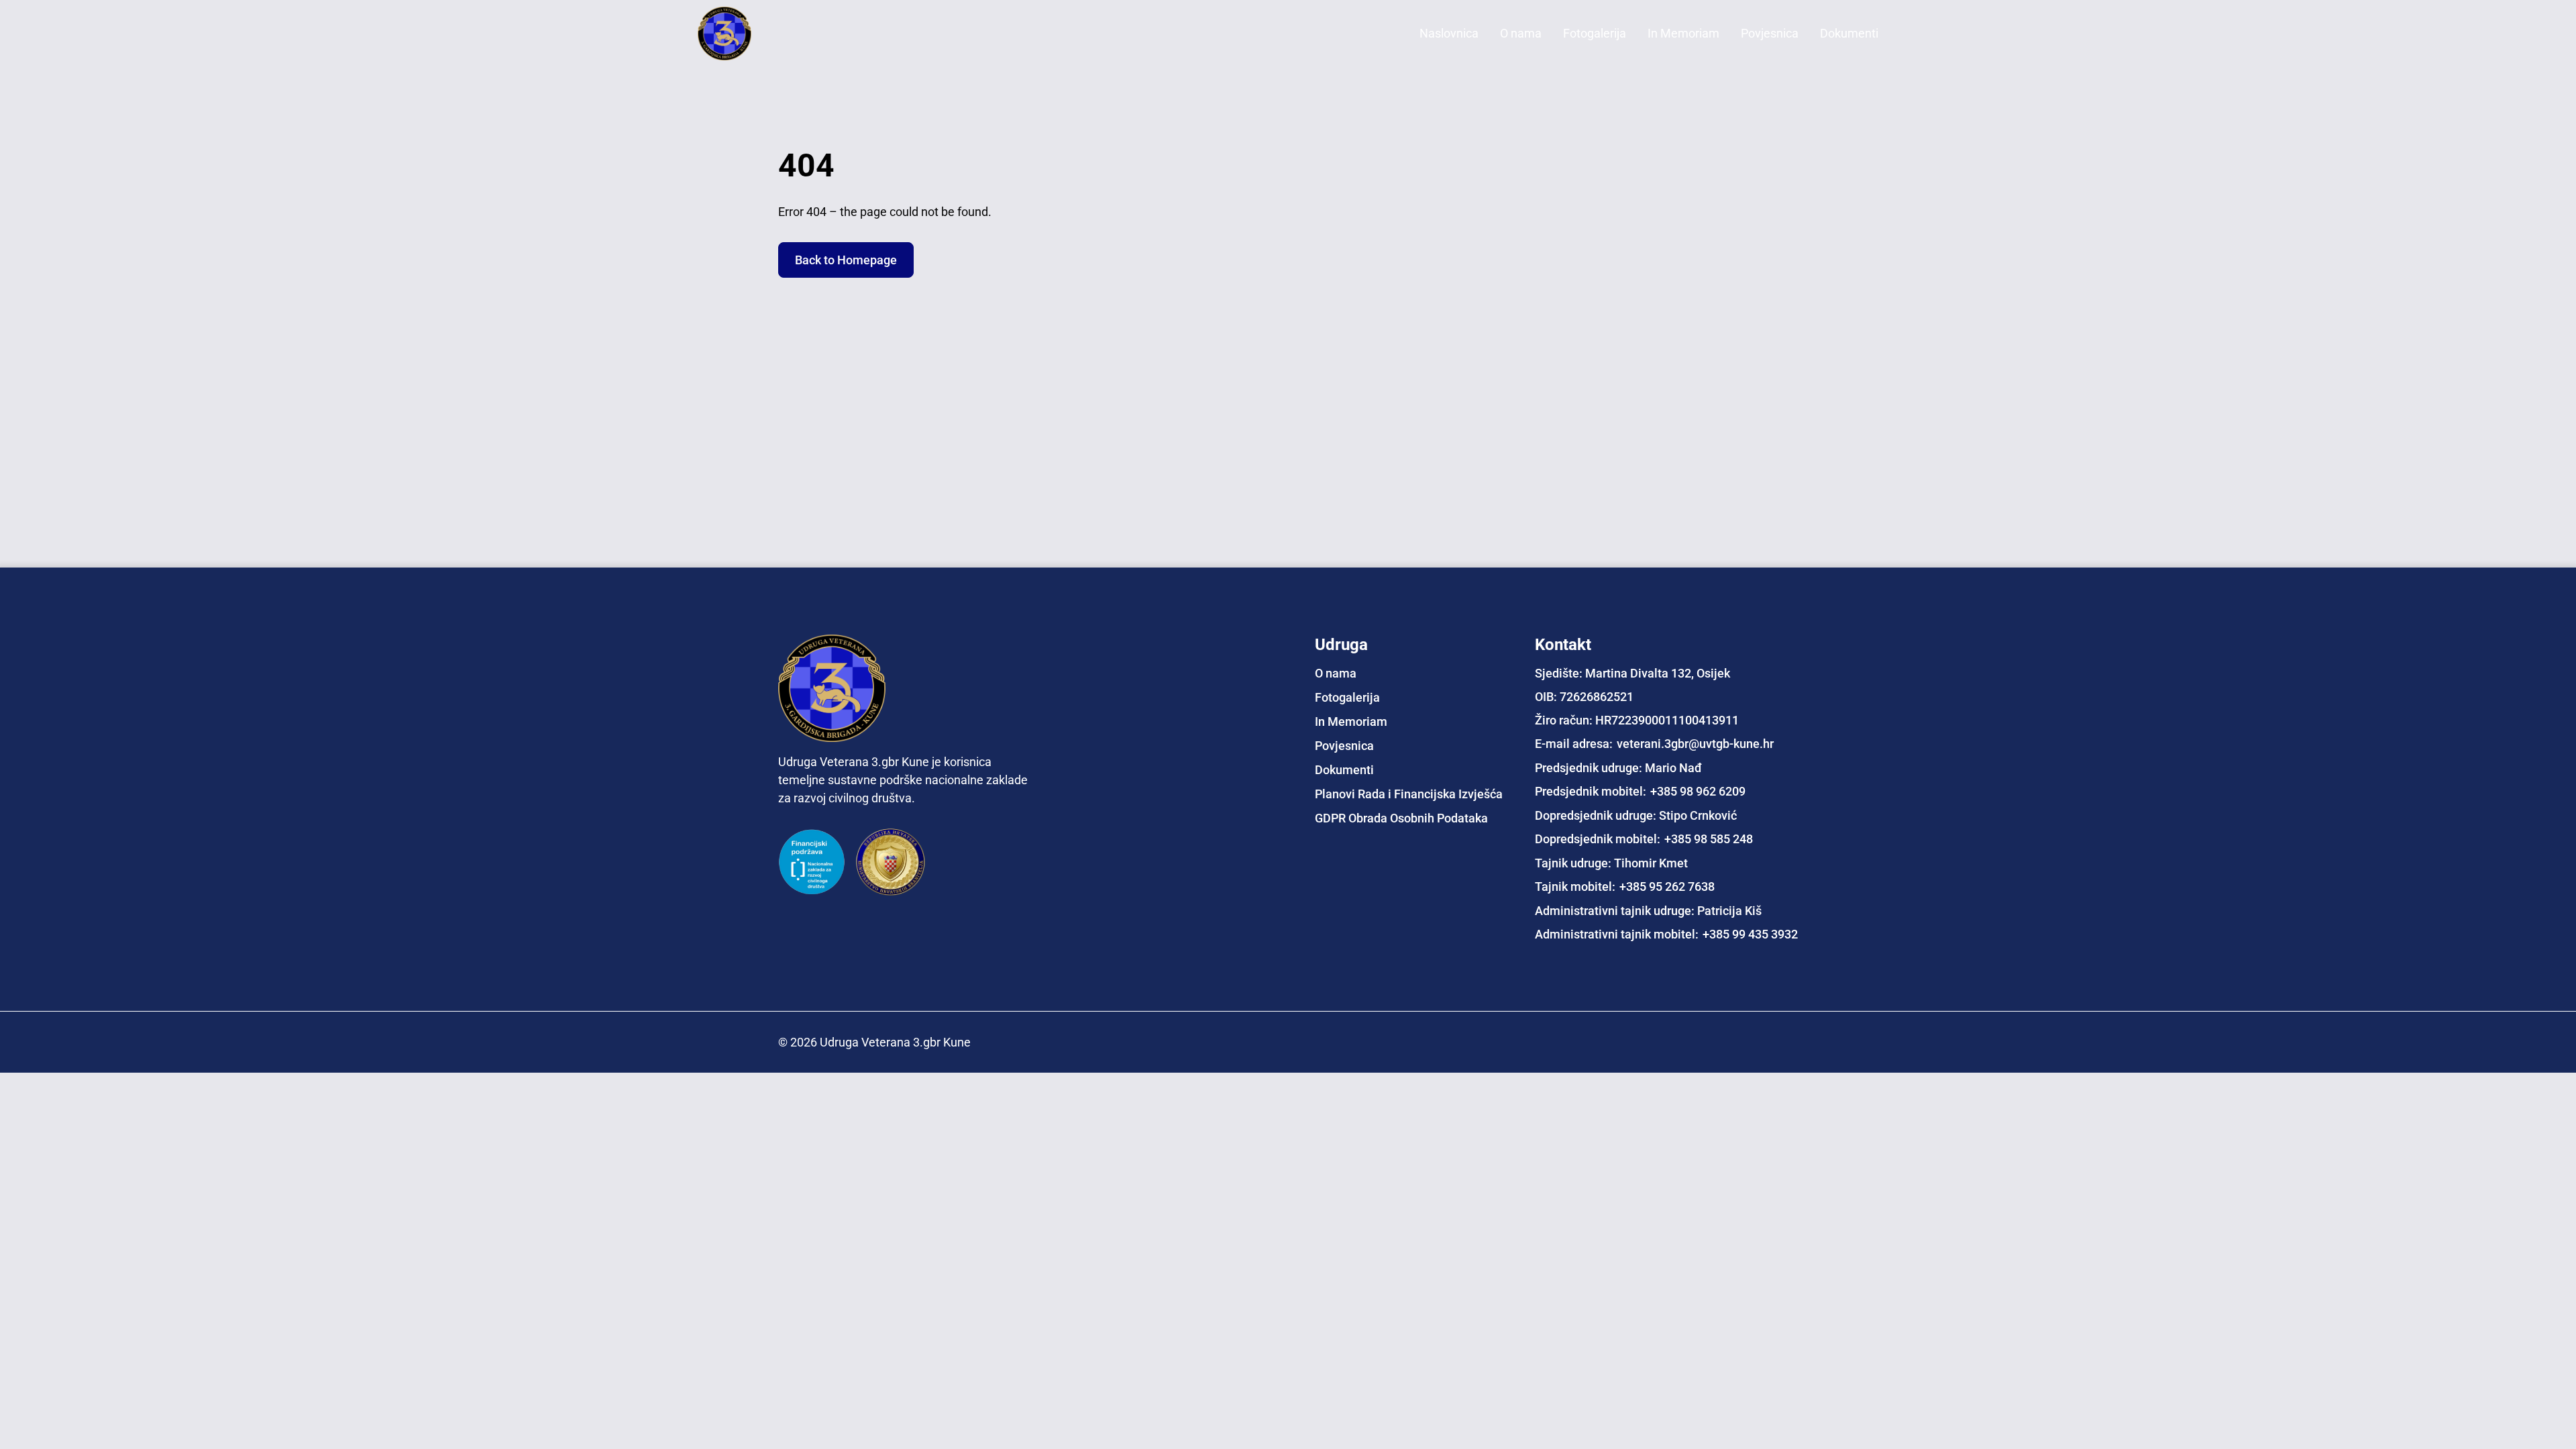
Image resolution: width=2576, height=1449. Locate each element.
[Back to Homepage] (751, 34)
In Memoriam (1683, 33)
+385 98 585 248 (1709, 839)
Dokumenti (1849, 33)
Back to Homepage (846, 260)
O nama (1521, 33)
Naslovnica (1449, 33)
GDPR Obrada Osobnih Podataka (1401, 818)
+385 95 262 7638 (1667, 887)
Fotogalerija (1595, 33)
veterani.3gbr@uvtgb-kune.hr (1695, 744)
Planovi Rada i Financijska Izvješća (1409, 794)
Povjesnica (1770, 33)
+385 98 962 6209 (1698, 791)
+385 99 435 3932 (1750, 934)
